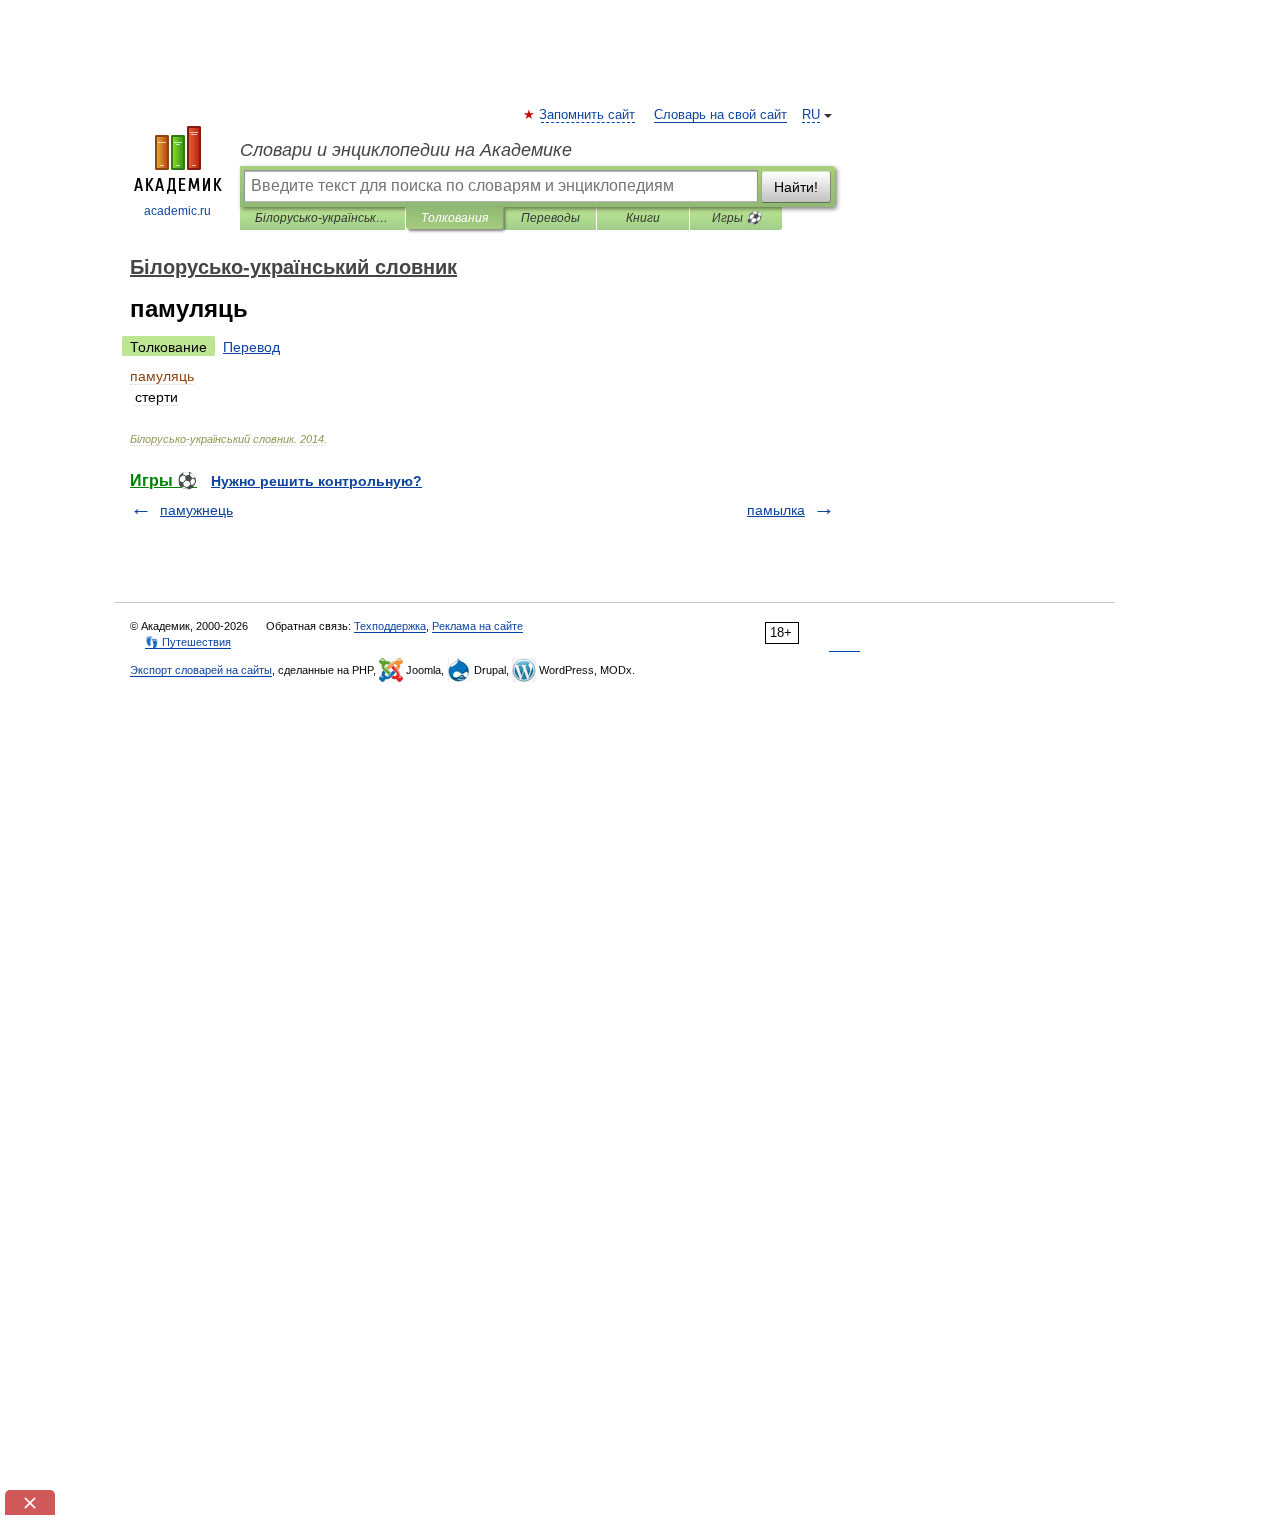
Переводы (550, 218)
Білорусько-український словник (322, 218)
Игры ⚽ (736, 218)
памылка (776, 510)
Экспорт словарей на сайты (201, 670)
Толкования (454, 218)
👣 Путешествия (188, 642)
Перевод (251, 347)
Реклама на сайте (477, 626)
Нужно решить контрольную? (316, 481)
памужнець (196, 510)
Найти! (796, 187)
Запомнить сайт (588, 115)
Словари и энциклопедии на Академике (406, 150)
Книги (643, 218)
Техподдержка (390, 626)
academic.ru (177, 211)
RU (811, 115)
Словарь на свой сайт (720, 115)
